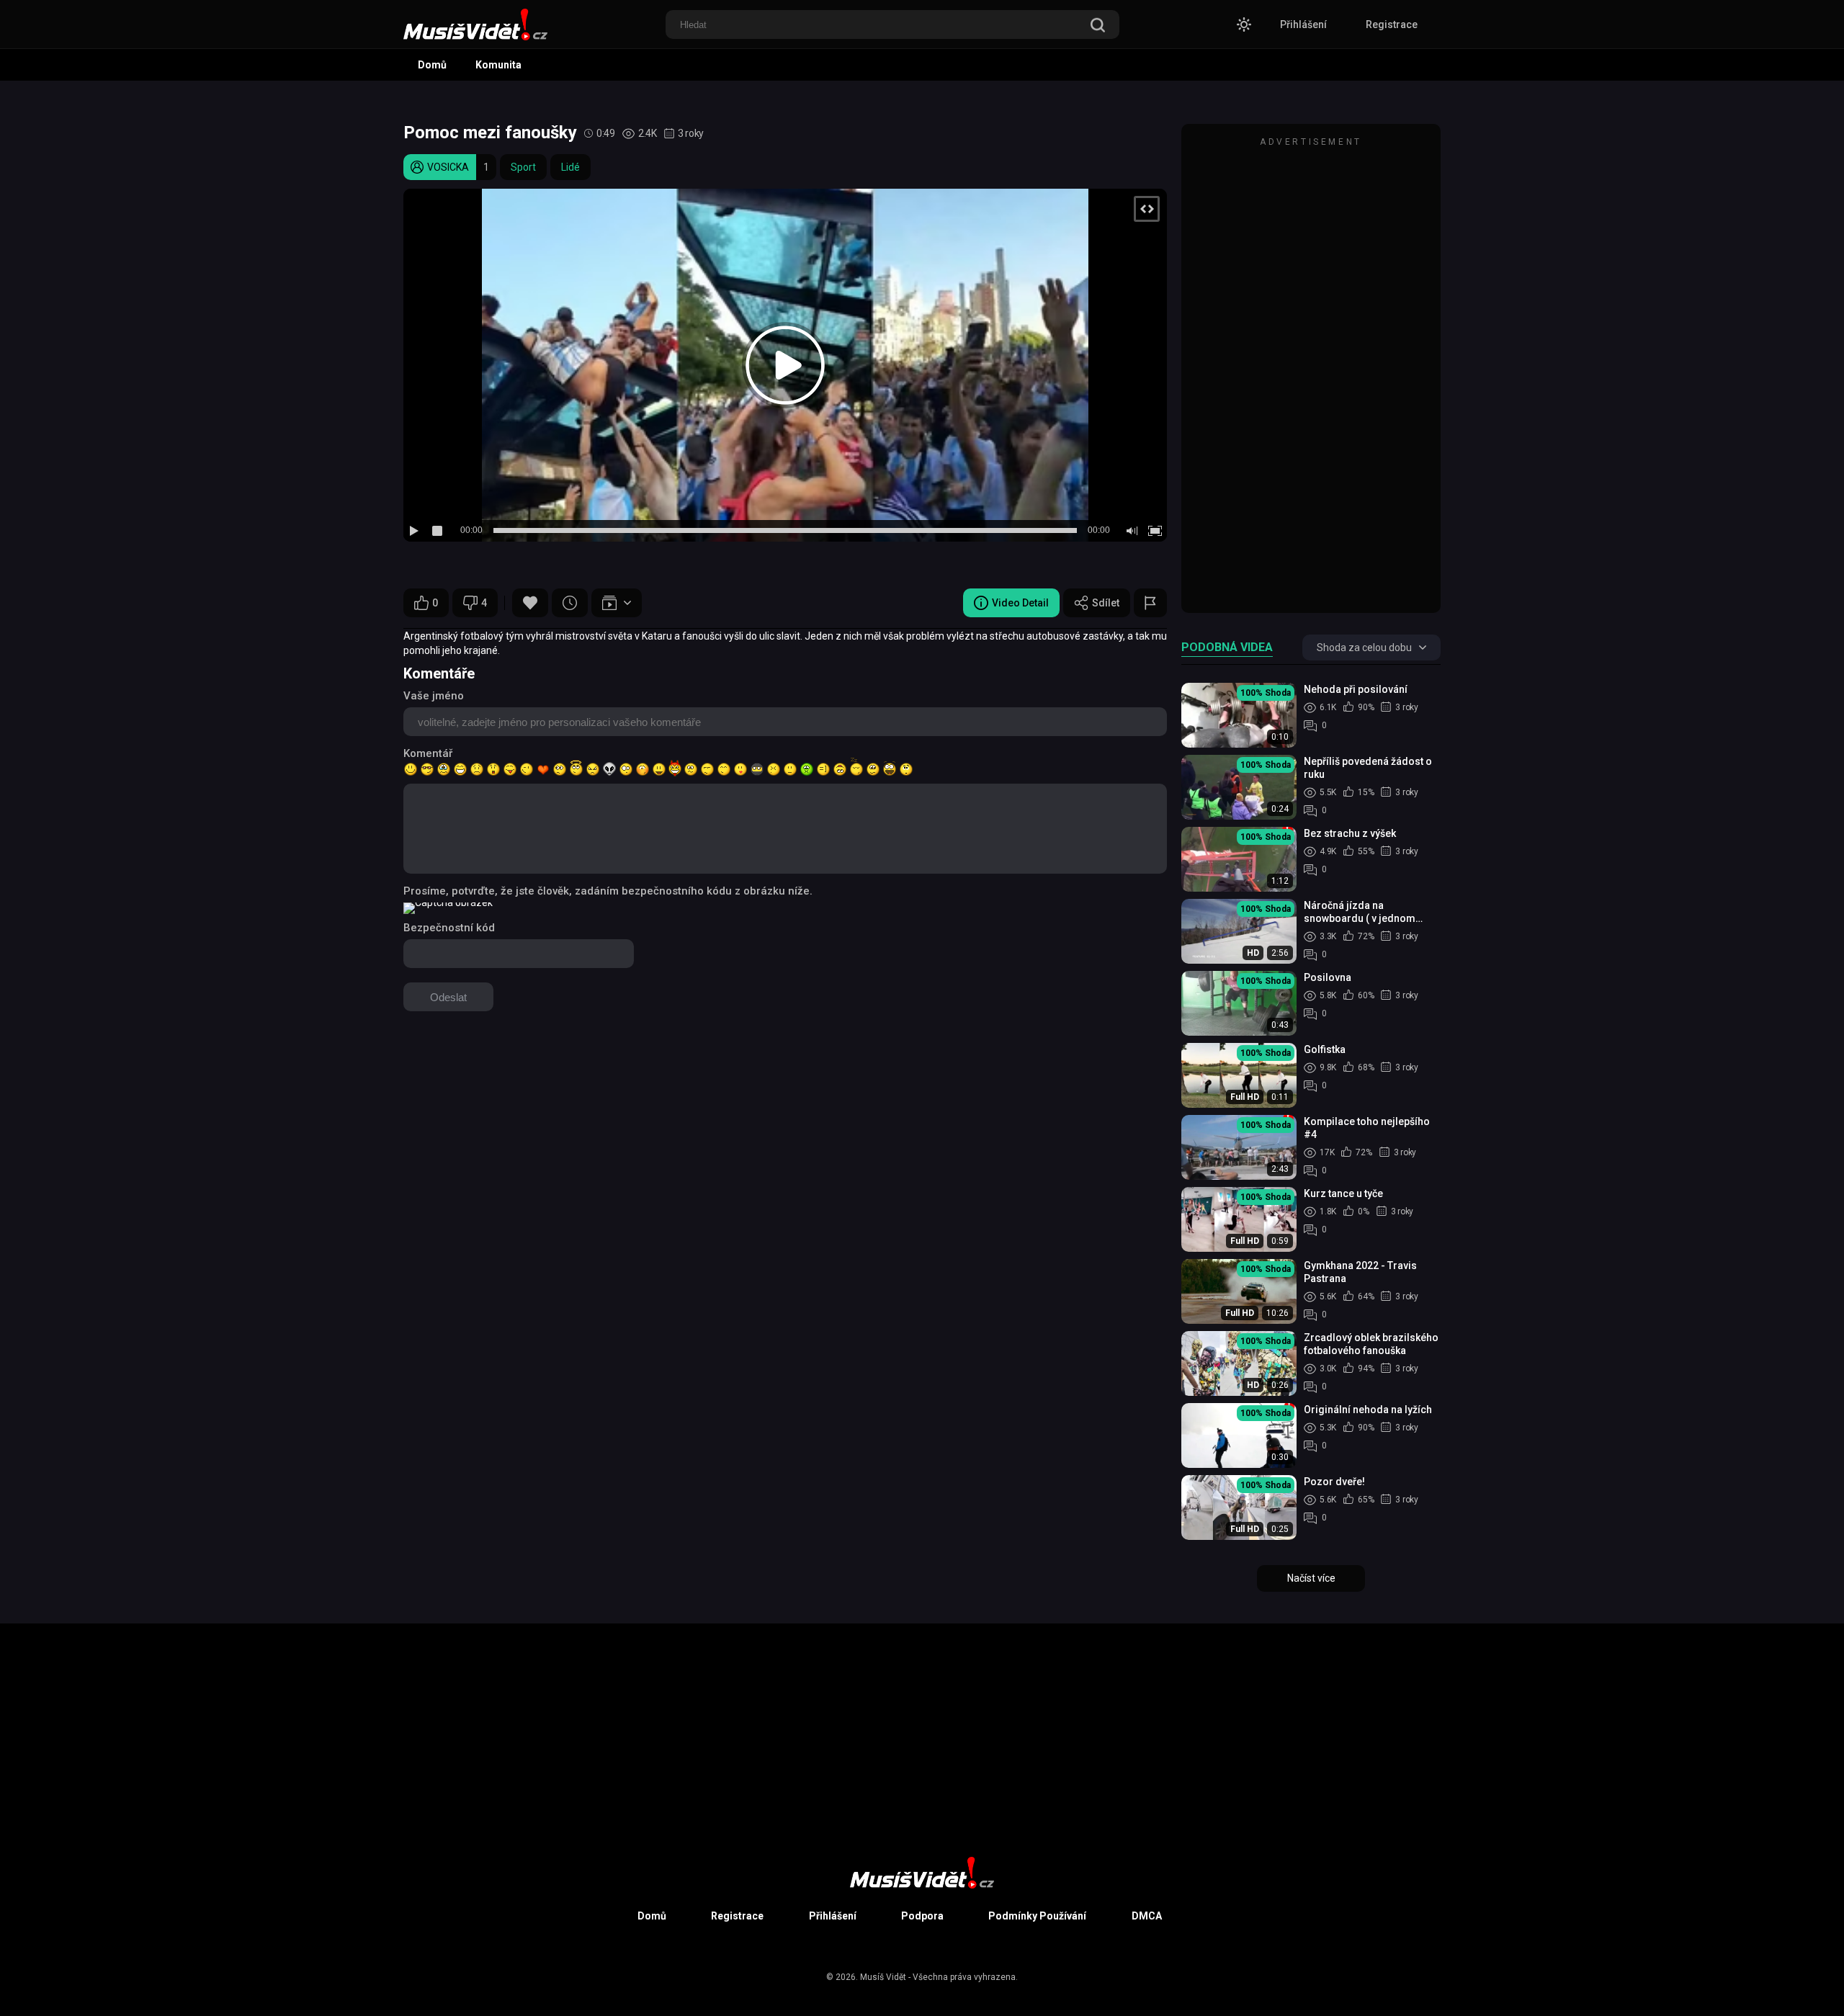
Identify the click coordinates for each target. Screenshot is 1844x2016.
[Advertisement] (1311, 375)
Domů (432, 65)
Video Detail (1020, 603)
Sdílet (1106, 603)
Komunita (498, 65)
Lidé (570, 167)
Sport (523, 167)
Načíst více (1311, 1578)
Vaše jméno (434, 696)
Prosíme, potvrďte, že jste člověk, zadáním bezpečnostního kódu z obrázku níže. (608, 891)
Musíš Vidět (883, 1977)
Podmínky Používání (1037, 1916)
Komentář (428, 753)
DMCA (1147, 1916)
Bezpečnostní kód (449, 928)
